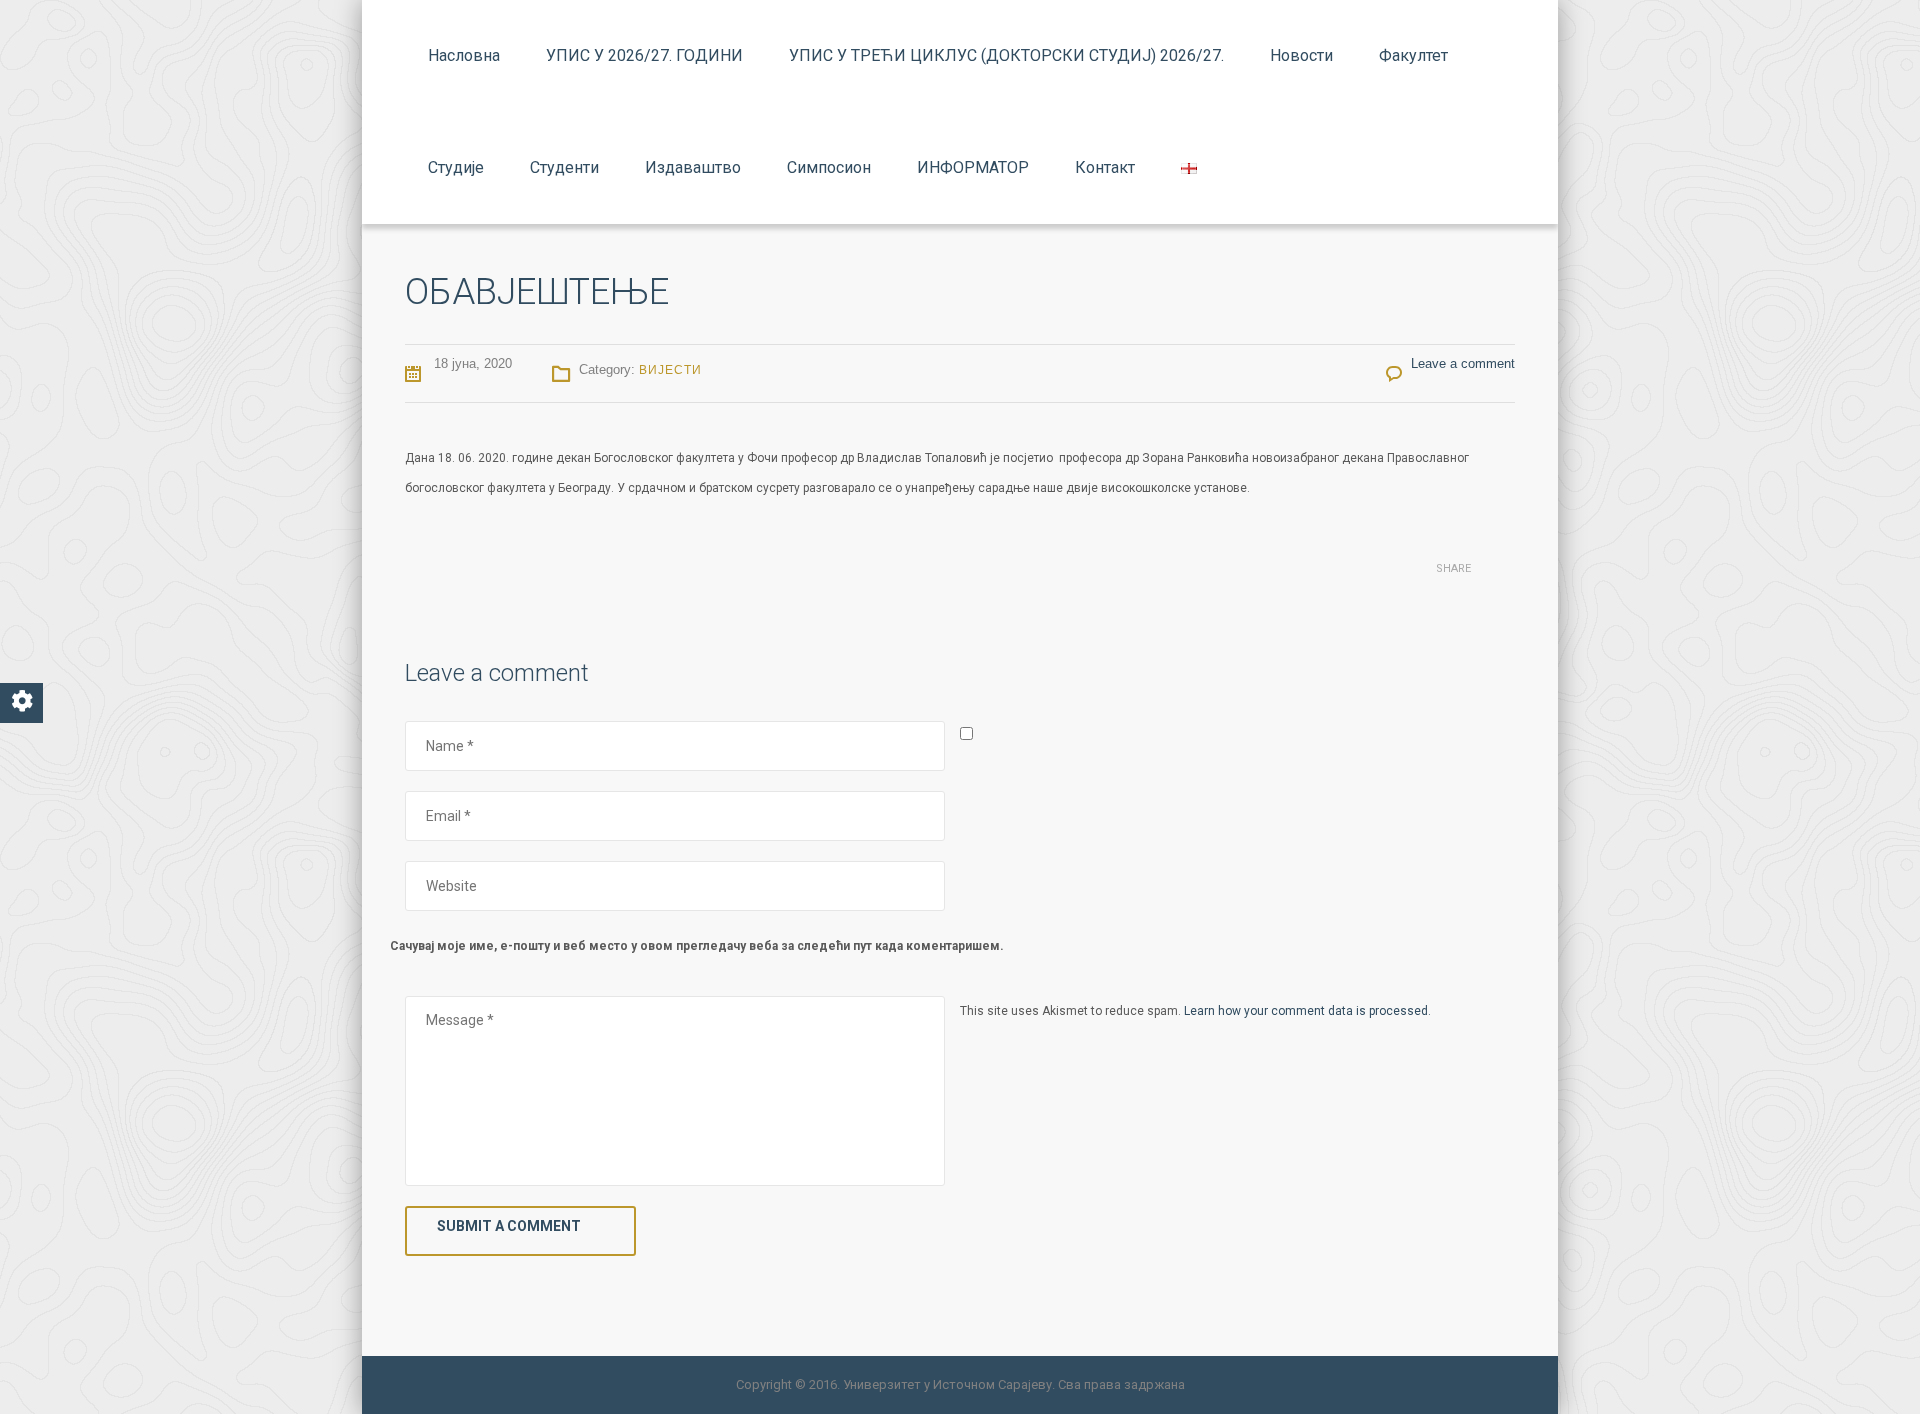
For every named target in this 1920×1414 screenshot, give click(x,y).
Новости (1301, 55)
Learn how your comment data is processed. (1307, 1011)
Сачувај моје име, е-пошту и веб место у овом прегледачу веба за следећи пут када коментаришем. (697, 946)
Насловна (464, 55)
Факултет (1413, 55)
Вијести (670, 370)
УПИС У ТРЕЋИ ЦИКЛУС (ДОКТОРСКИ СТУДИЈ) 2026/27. (1006, 55)
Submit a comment (509, 1226)
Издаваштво (693, 167)
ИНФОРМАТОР (973, 167)
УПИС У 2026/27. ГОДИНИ (644, 55)
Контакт (1105, 167)
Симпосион (829, 167)
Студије (456, 167)
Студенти (564, 167)
